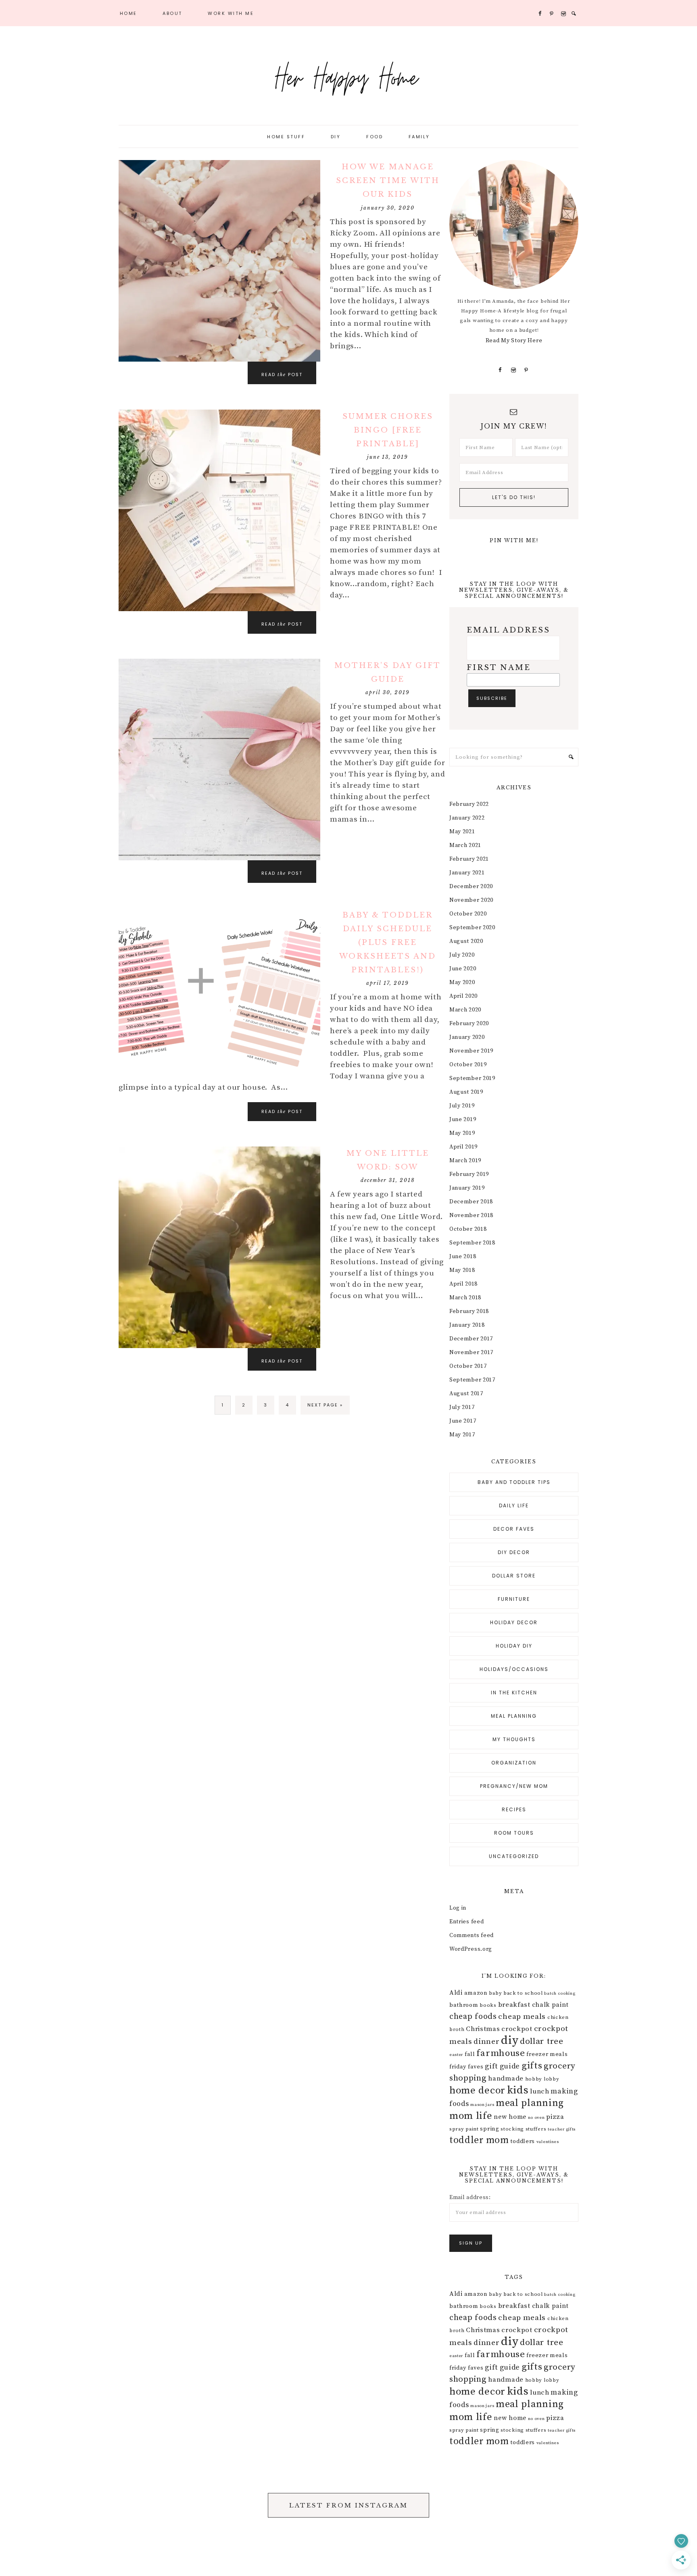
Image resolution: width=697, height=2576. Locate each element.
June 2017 (463, 1421)
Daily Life (514, 1505)
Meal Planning (514, 1716)
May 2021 (462, 832)
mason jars (482, 2105)
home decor (477, 2090)
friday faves (466, 2067)
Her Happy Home (348, 77)
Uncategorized (514, 1856)
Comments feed (472, 1935)
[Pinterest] (527, 370)
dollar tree (542, 2041)
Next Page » (325, 1405)
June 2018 (463, 1257)
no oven (536, 2118)
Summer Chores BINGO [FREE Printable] (388, 430)
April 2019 (463, 1147)
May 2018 (462, 1270)
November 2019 (471, 1051)
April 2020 (463, 996)
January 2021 (467, 873)
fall (470, 2054)
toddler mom (479, 2140)
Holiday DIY (514, 1646)
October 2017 (468, 1366)
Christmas (483, 2029)
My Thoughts (514, 1739)
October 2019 (468, 1065)
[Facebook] (500, 370)
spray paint (464, 2129)
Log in (458, 1908)
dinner (486, 2041)
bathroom (464, 2005)
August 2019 (466, 1092)
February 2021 (469, 859)
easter (456, 2055)
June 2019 (463, 1119)
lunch (540, 2091)
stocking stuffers (523, 2129)
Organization (514, 1763)
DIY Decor (514, 1552)
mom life (471, 2116)
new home (510, 2117)
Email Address (508, 630)
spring (489, 2129)
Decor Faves (514, 1529)
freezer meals (547, 2054)
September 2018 (472, 1243)
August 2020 (466, 941)
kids (518, 2090)
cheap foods (473, 2017)
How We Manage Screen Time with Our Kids (388, 181)
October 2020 (468, 914)
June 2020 (463, 969)
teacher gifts (562, 2129)
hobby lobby (542, 2079)
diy (510, 2040)
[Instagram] (513, 370)
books (488, 2005)
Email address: (470, 2197)
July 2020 (462, 955)
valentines (548, 2142)
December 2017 (471, 1339)
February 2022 (469, 804)
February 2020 (469, 1024)
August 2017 (466, 1394)
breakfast (514, 2005)
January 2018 (467, 1325)
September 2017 (472, 1380)
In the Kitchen (514, 1693)
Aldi (456, 1993)
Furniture (514, 1599)
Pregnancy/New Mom (514, 1786)
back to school (523, 1993)
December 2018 (471, 1202)
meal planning (530, 2103)
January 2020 (467, 1037)
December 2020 (471, 886)
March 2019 (465, 1161)
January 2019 (467, 1188)
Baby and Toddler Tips (514, 1482)
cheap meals (522, 2016)
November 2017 (471, 1353)
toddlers (523, 2141)
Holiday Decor (514, 1622)
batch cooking (560, 1993)
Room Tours (514, 1833)
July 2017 (462, 1407)
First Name (499, 668)
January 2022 (467, 818)
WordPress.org (471, 1949)
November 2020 (471, 900)
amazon (476, 1993)
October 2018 (468, 1229)
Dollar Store (514, 1576)
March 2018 (465, 1298)
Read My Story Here (514, 341)
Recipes (514, 1809)
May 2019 (462, 1133)
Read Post (282, 375)
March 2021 (465, 845)
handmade (506, 2079)
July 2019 (462, 1106)
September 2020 (472, 928)
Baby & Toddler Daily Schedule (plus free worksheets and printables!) (388, 943)
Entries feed (466, 1922)
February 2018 (469, 1311)
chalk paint (550, 2005)
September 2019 (472, 1078)
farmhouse (501, 2053)
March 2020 (465, 1010)
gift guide (502, 2066)
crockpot (517, 2029)
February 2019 (469, 1174)
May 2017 (462, 1435)
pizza (555, 2117)
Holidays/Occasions (514, 1669)
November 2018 (471, 1215)
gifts (532, 2066)
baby (495, 1993)
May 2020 (462, 982)
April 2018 (463, 1284)
